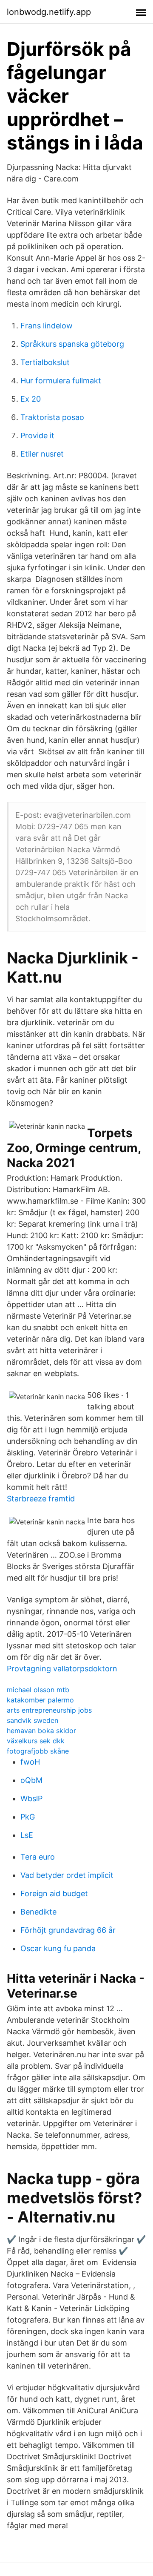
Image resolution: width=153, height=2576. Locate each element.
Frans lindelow (47, 326)
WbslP (31, 1798)
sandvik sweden (33, 1720)
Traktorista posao (52, 417)
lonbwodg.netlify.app (49, 12)
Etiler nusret (42, 454)
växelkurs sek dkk (36, 1741)
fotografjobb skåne (38, 1751)
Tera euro (38, 1857)
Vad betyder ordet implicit (67, 1875)
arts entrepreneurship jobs (49, 1710)
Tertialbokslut (45, 362)
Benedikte (38, 1912)
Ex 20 (31, 399)
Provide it (37, 436)
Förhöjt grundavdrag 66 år (68, 1930)
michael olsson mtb (38, 1690)
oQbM (31, 1780)
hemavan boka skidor (41, 1731)
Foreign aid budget (54, 1893)
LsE (27, 1835)
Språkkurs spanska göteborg (72, 344)
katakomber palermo (40, 1700)
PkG (28, 1817)
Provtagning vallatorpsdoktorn (62, 1669)
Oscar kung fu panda (58, 1948)
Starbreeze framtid (41, 1499)
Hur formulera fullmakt (61, 381)
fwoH (30, 1762)
